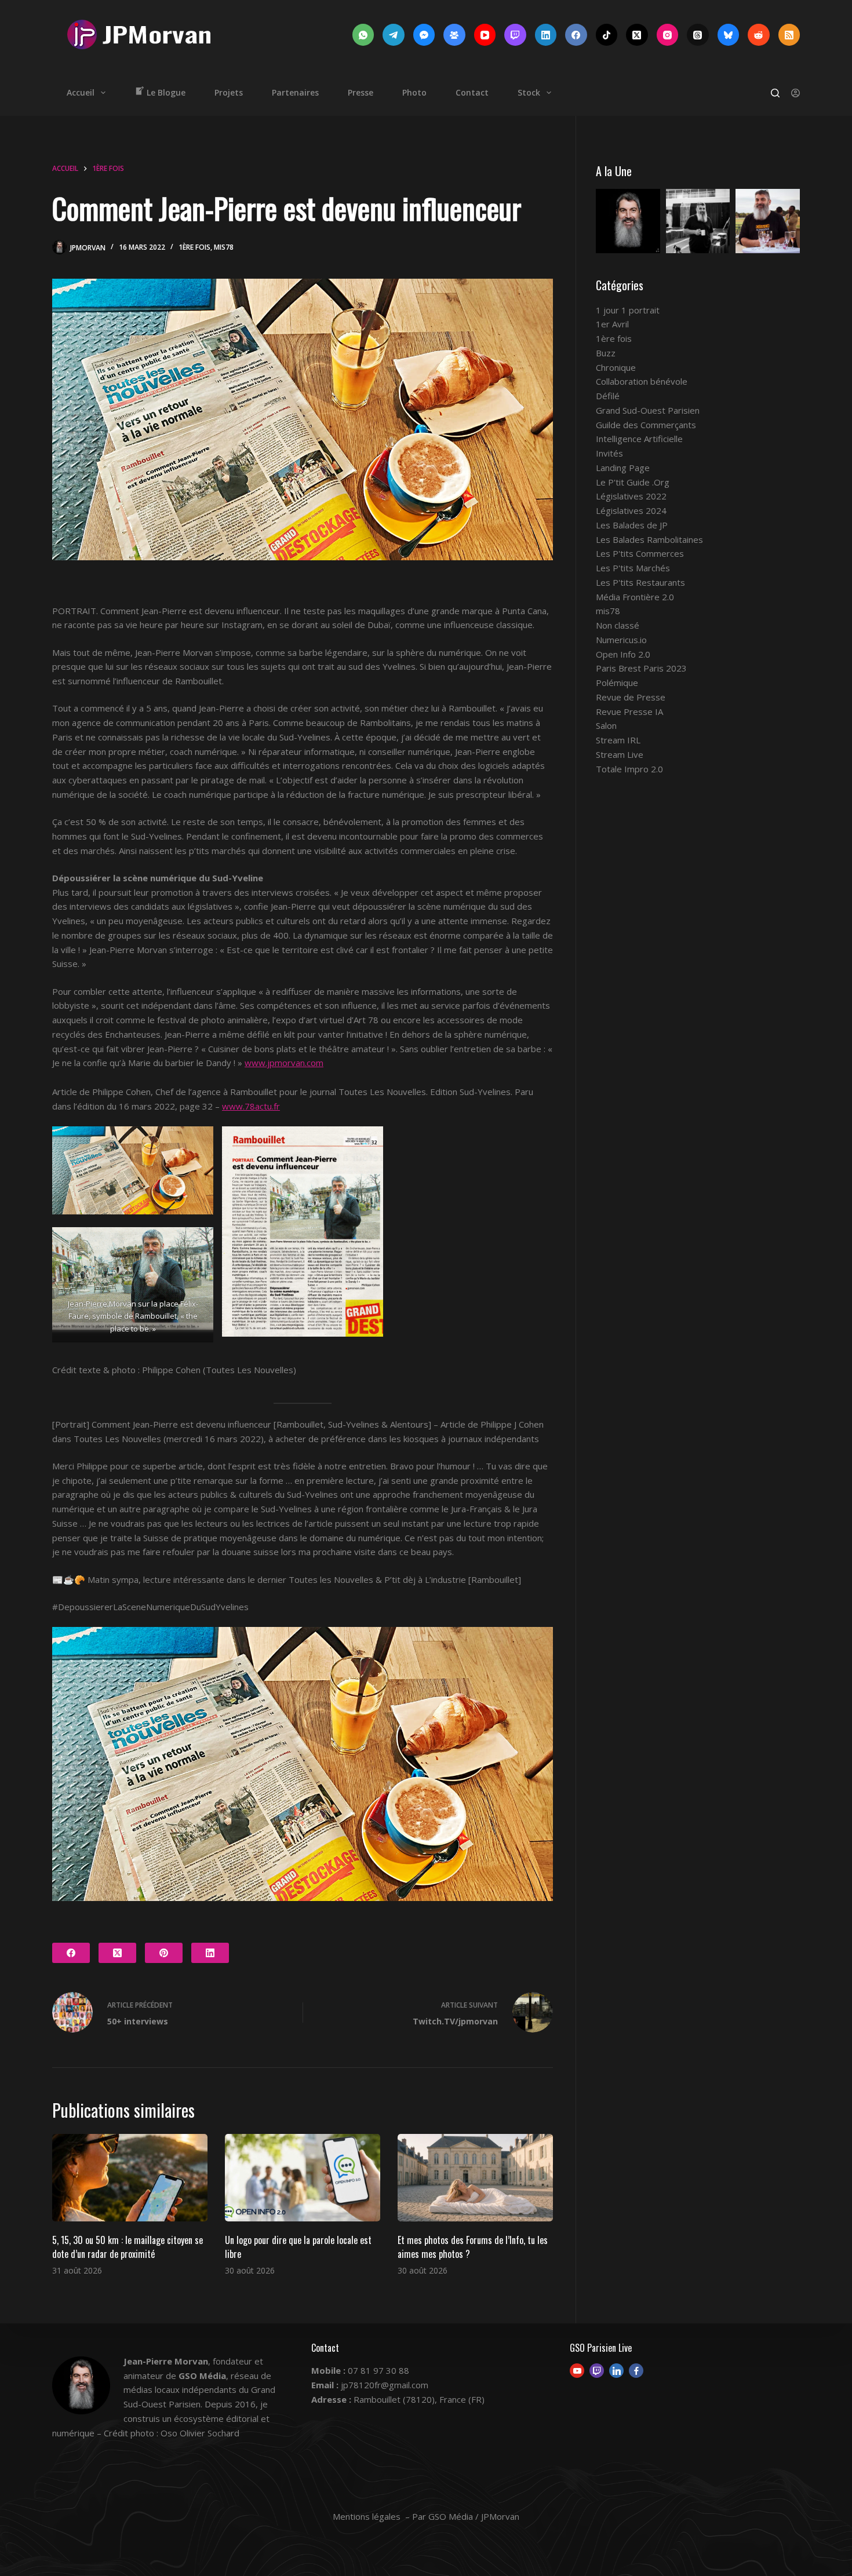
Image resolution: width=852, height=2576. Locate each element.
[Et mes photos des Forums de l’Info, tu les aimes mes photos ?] (475, 2178)
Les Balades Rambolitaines (649, 539)
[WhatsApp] (363, 35)
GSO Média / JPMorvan (474, 2516)
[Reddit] (759, 35)
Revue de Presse (631, 697)
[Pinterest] (164, 1953)
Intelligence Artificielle (639, 439)
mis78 (224, 247)
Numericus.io (621, 640)
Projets (229, 92)
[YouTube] (485, 35)
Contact (472, 92)
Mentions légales (367, 2516)
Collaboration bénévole (642, 381)
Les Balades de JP (632, 525)
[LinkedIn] (546, 35)
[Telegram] (394, 35)
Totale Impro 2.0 (629, 769)
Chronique (616, 367)
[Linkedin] (616, 2371)
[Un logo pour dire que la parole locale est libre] (303, 2178)
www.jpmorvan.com (284, 1063)
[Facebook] (576, 35)
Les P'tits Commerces (640, 553)
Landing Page (623, 468)
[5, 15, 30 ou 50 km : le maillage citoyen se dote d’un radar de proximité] (130, 2178)
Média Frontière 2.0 (635, 597)
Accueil (81, 92)
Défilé (608, 396)
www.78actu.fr (251, 1106)
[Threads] (698, 35)
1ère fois (194, 247)
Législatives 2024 (631, 510)
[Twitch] (515, 35)
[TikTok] (607, 35)
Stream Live (620, 754)
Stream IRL (618, 740)
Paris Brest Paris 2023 (641, 668)
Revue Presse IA (629, 711)
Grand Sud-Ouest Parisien (648, 410)
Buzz (606, 353)
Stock (529, 92)
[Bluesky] (729, 35)
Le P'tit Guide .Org (633, 482)
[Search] (775, 93)
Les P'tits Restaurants (640, 582)
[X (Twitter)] (637, 35)
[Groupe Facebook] (454, 35)
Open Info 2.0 (623, 654)
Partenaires (295, 92)
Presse (361, 92)
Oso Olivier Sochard (200, 2433)
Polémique (617, 683)
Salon (606, 725)
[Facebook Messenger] (424, 35)
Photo (414, 92)
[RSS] (789, 35)
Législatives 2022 (631, 496)
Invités (609, 453)
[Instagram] (668, 35)
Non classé (618, 625)
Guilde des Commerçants (646, 425)
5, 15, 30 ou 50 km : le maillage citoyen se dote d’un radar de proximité (128, 2247)
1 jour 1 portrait (628, 310)
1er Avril (612, 324)
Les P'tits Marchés (633, 568)
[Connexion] (795, 93)
